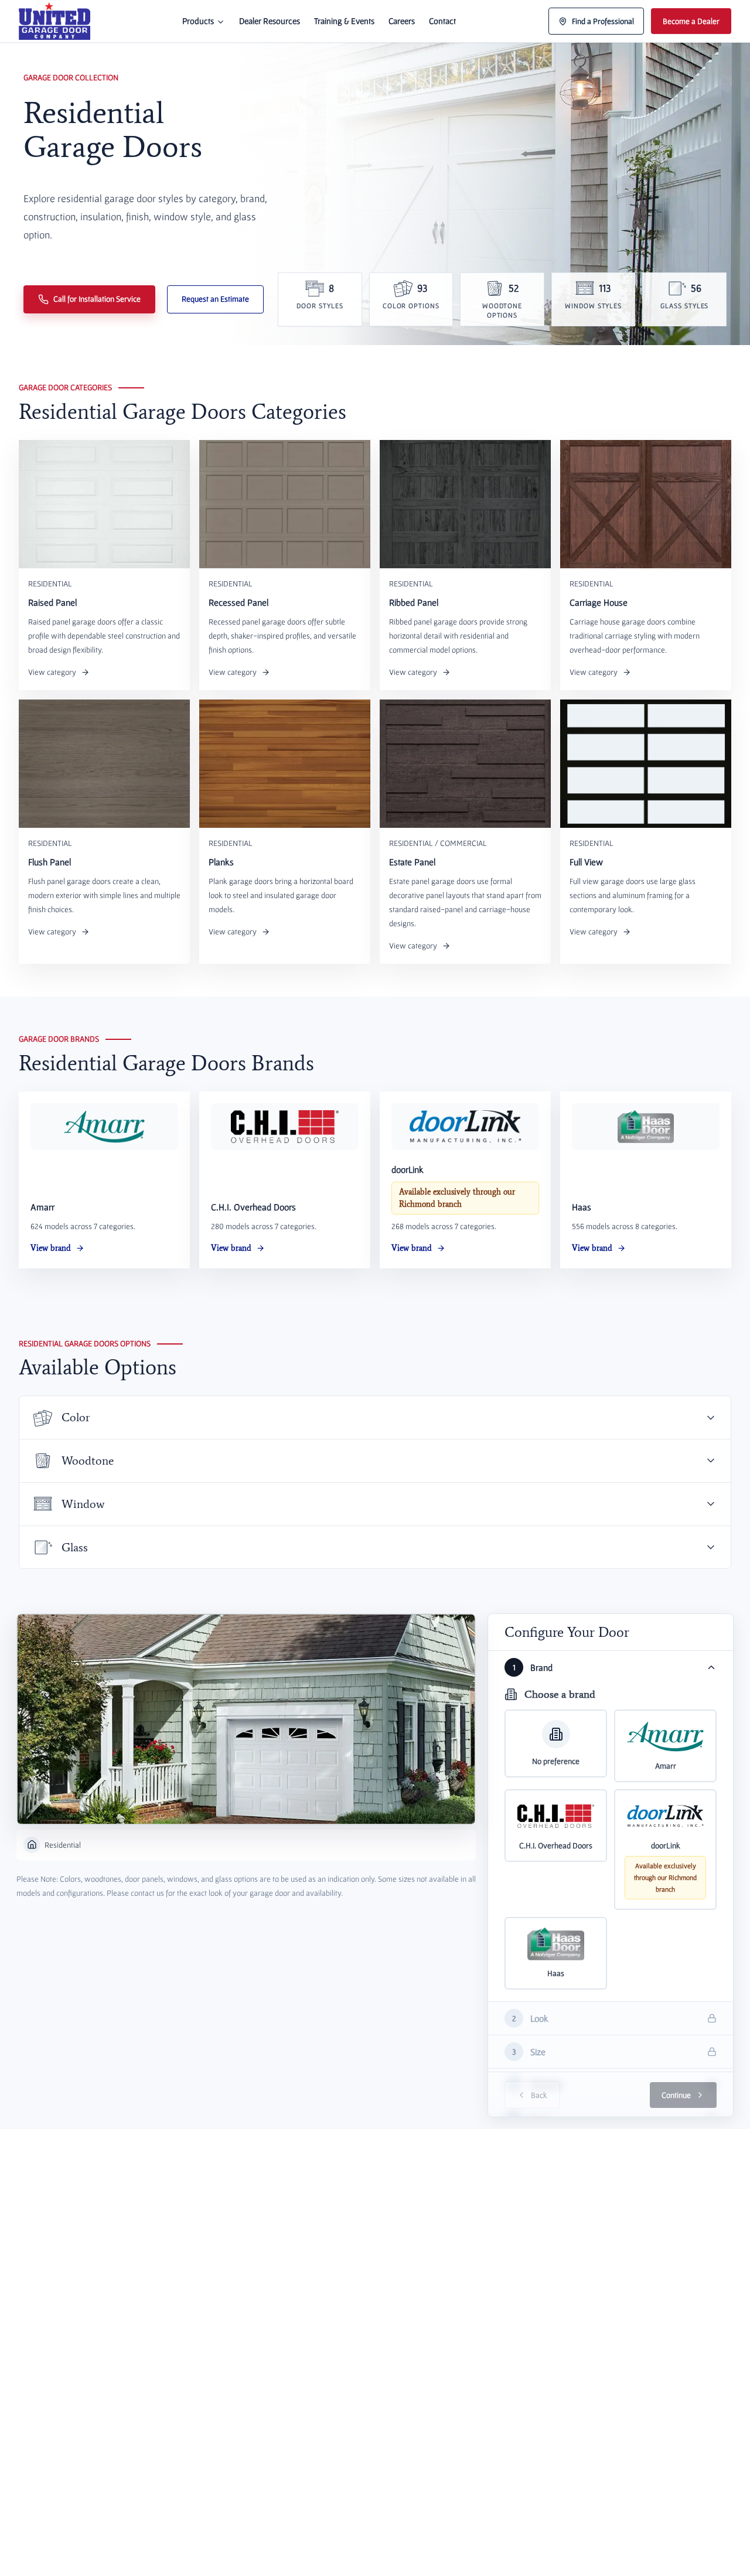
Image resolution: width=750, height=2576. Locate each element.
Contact (442, 21)
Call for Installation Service (97, 299)
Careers (402, 21)
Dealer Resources (270, 21)
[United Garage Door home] (54, 21)
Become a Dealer (691, 21)
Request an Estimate (215, 299)
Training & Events (344, 21)
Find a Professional (603, 21)
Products (198, 21)
